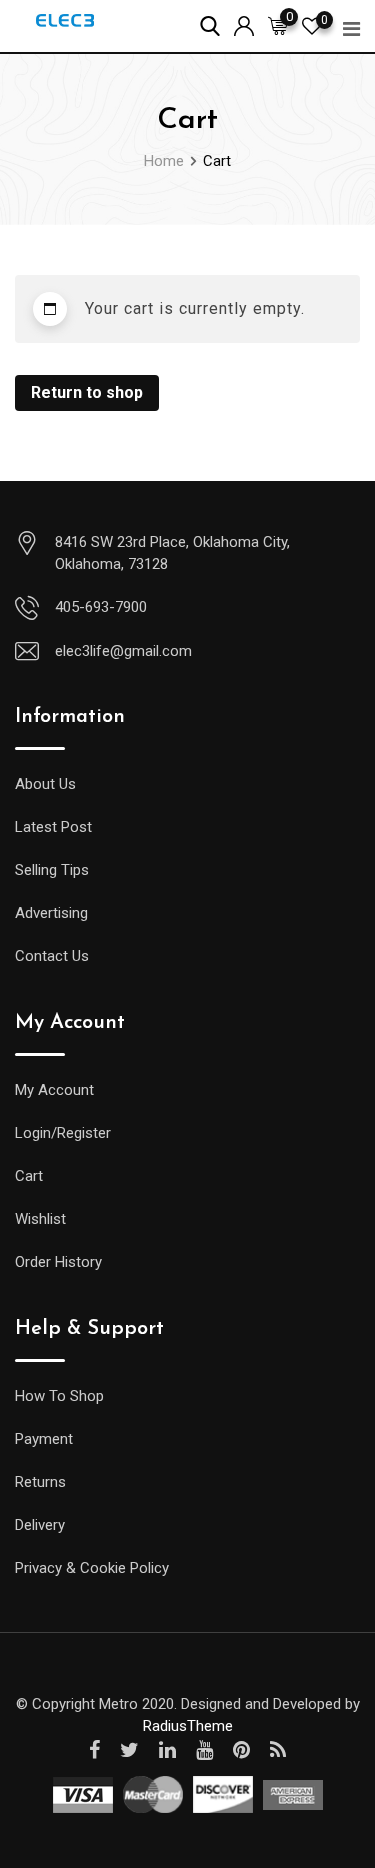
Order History (58, 1262)
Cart (29, 1176)
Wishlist (40, 1219)
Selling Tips (52, 870)
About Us (45, 784)
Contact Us (52, 956)
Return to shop (87, 392)
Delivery (40, 1525)
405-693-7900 (101, 607)
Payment (44, 1439)
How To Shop (59, 1396)
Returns (40, 1482)
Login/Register (63, 1133)
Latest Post (53, 827)
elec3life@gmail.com (123, 651)
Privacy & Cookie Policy (92, 1568)
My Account (54, 1090)
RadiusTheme (188, 1726)
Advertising (51, 913)
